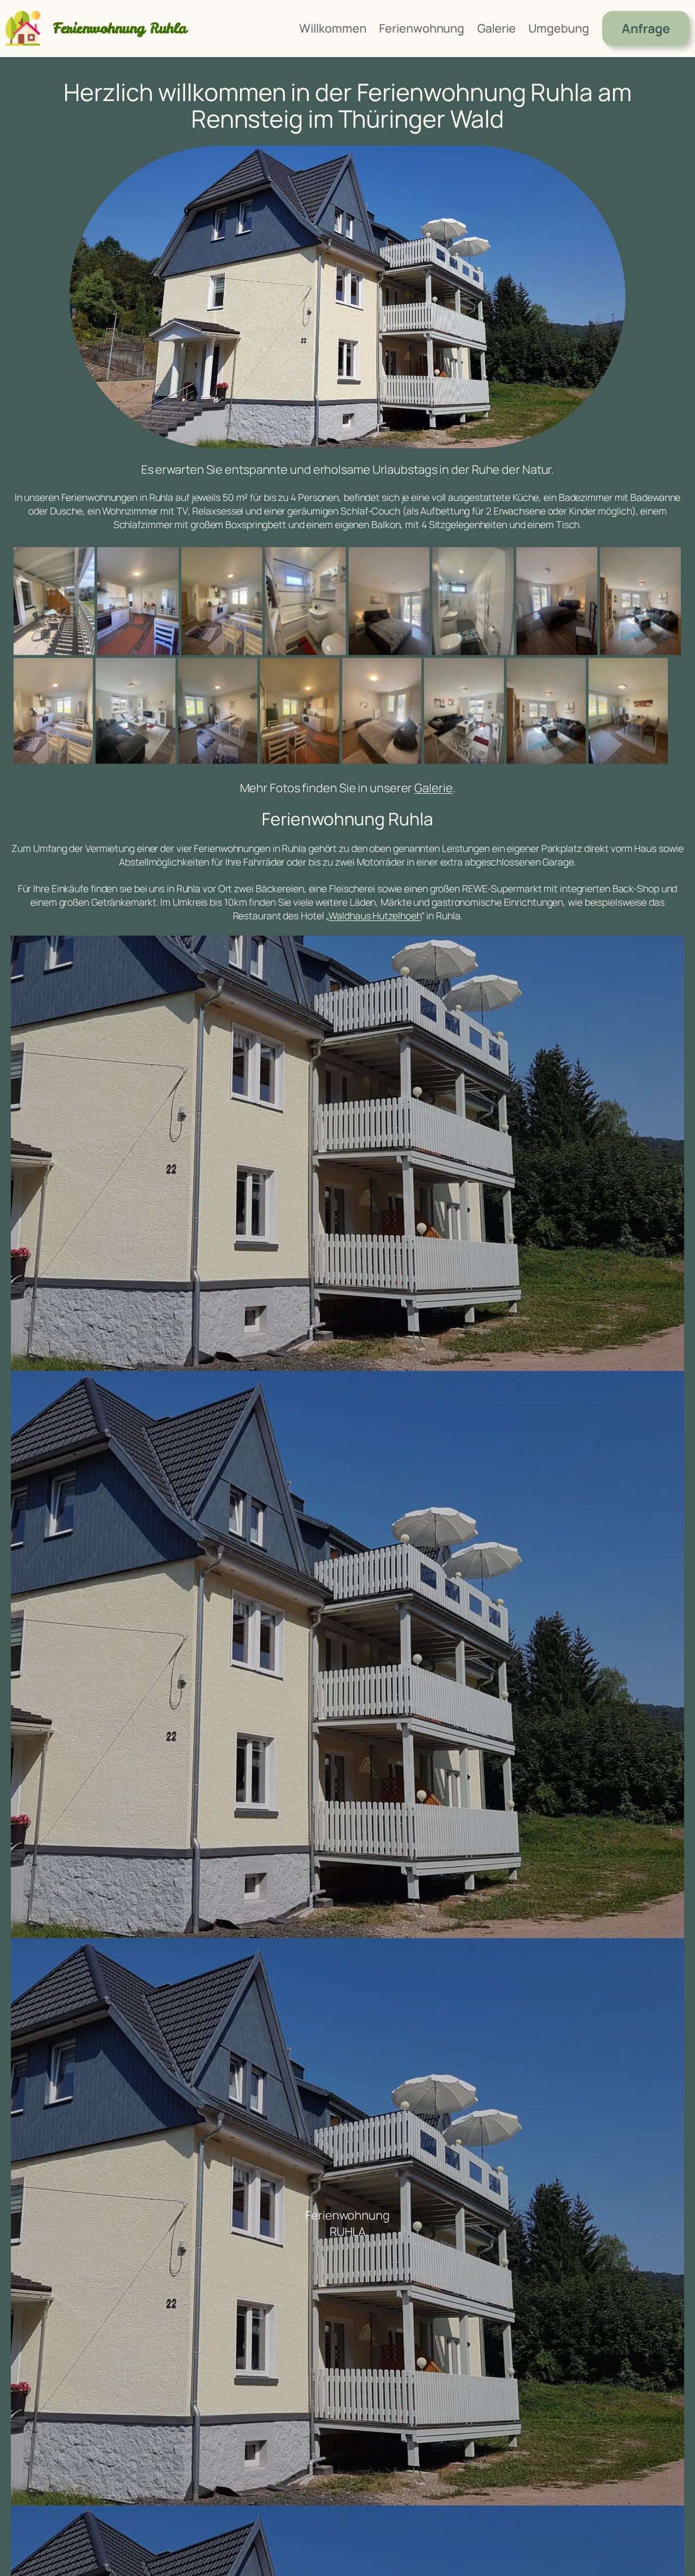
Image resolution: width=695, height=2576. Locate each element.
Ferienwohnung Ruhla (120, 28)
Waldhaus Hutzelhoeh (375, 916)
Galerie (433, 788)
